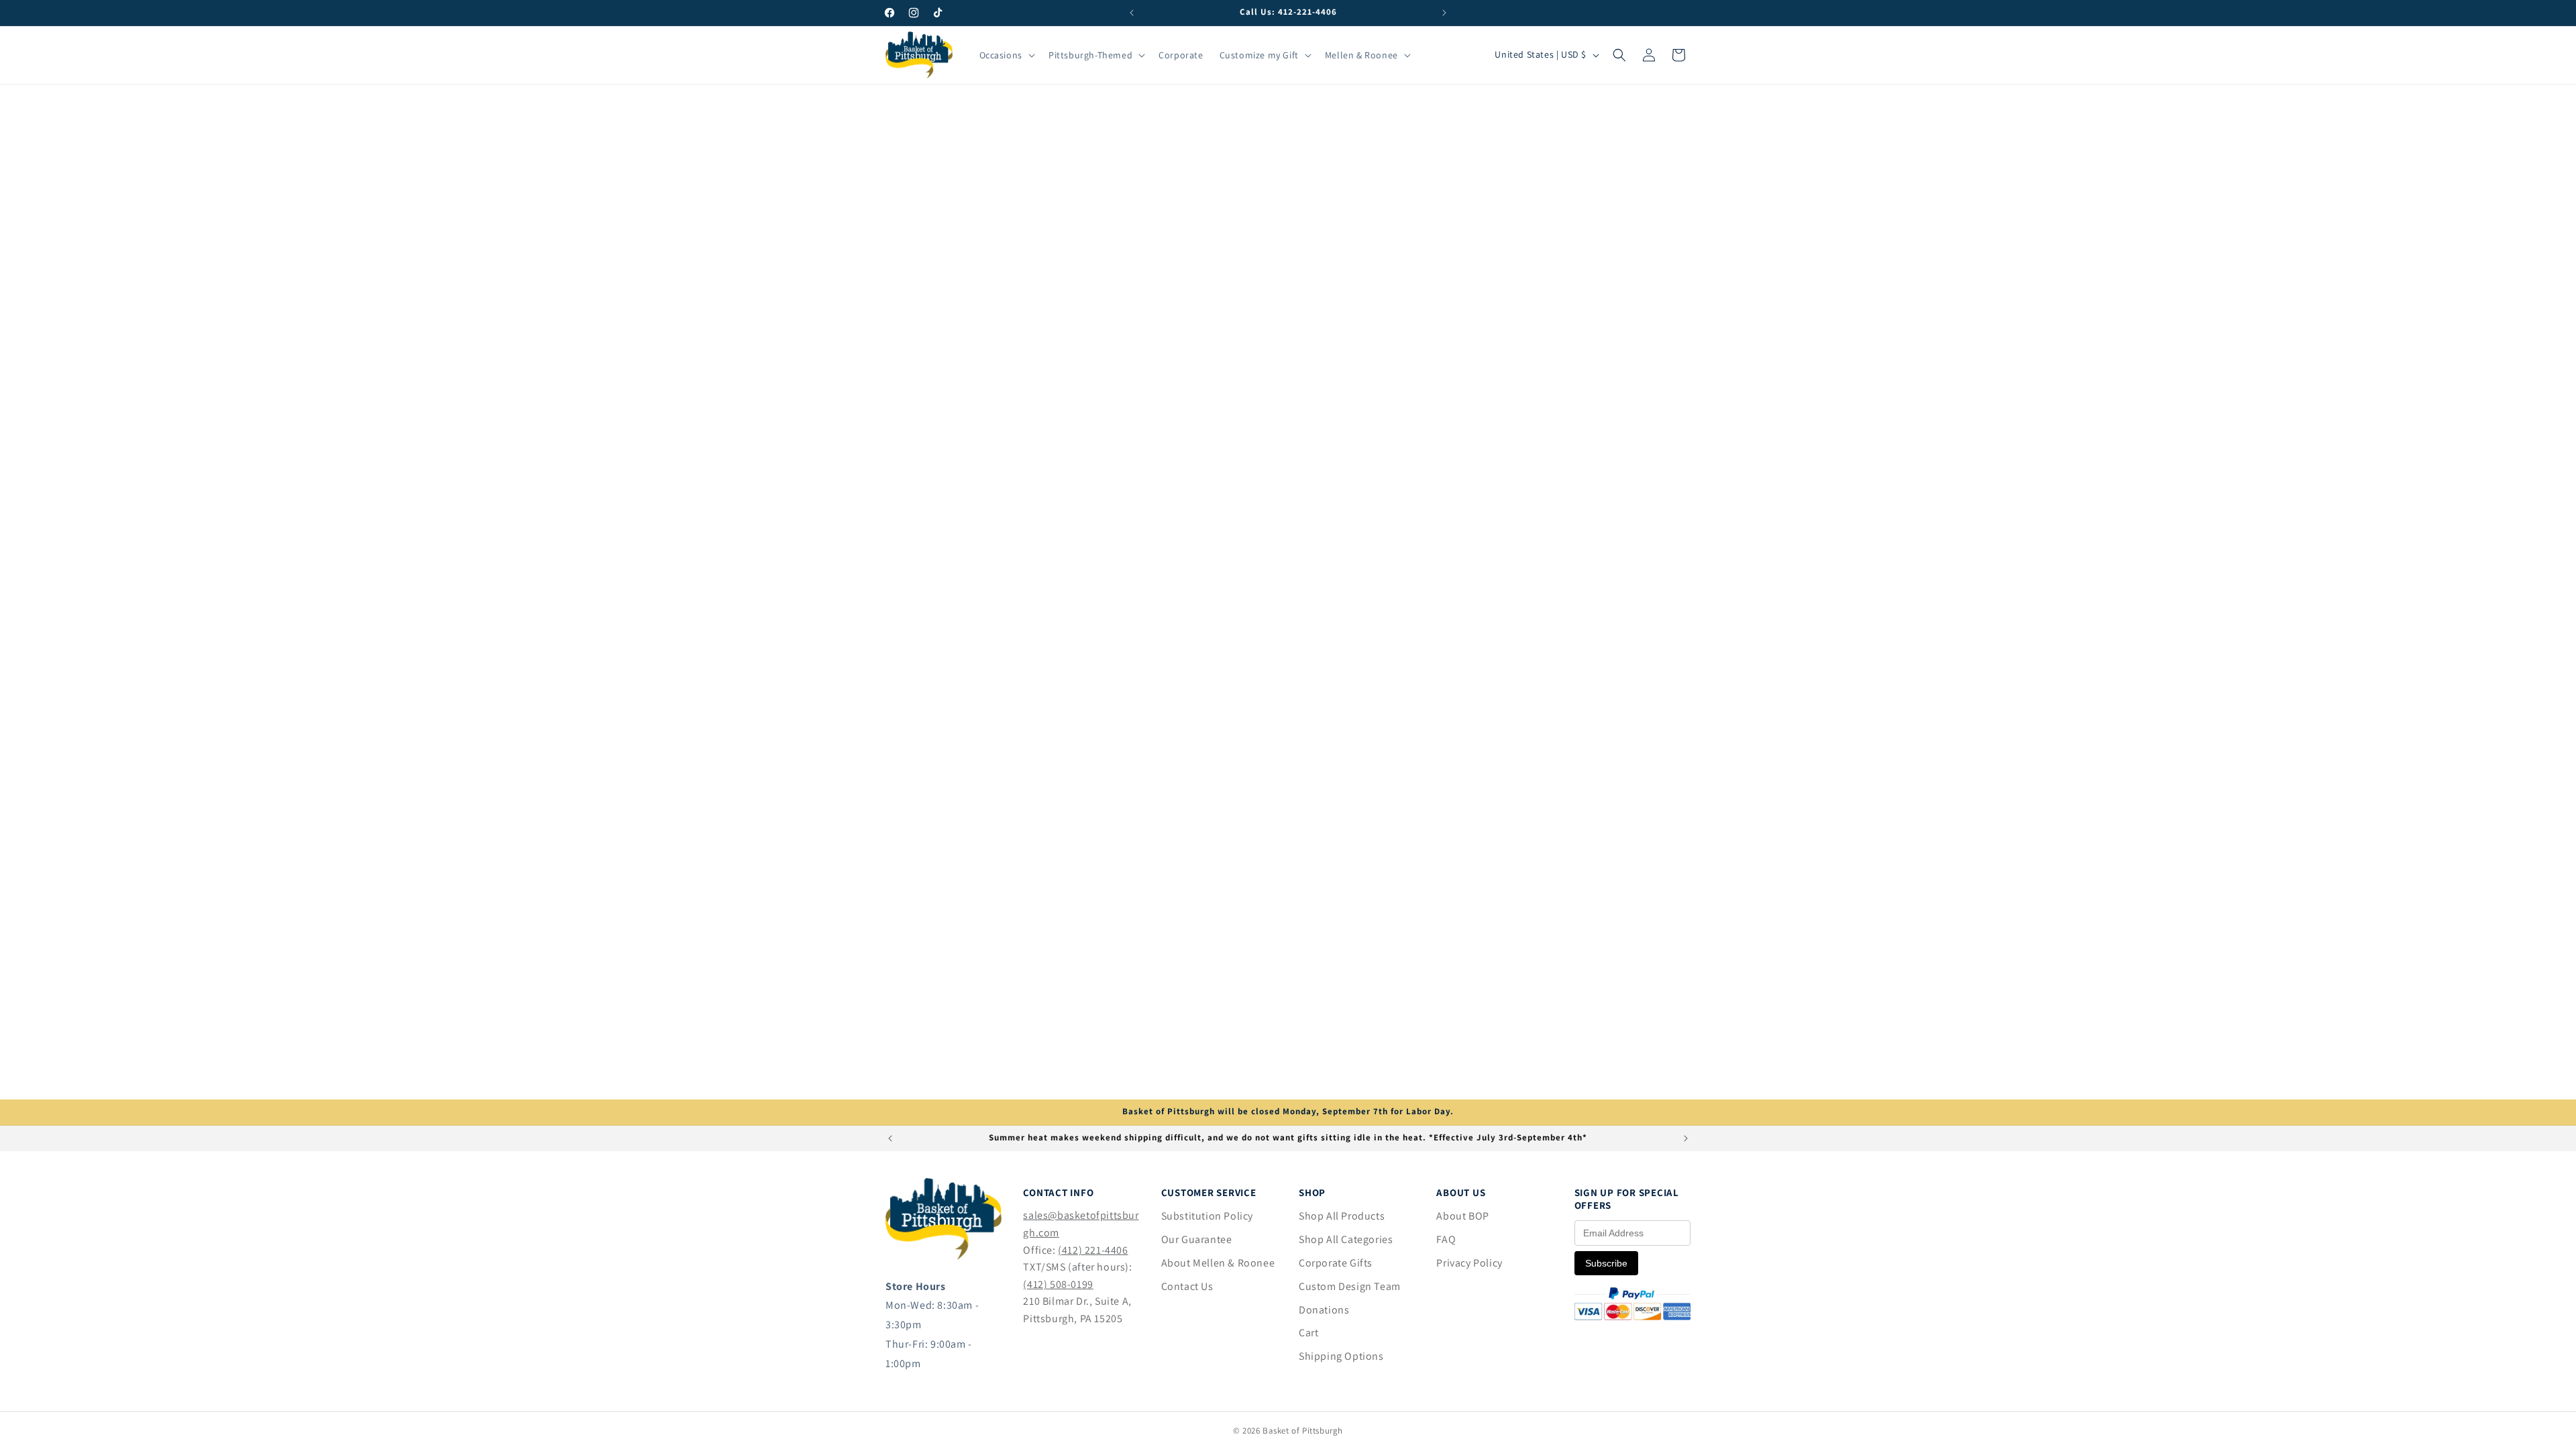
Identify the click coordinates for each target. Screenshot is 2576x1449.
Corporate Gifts (1336, 1263)
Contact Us (1187, 1286)
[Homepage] (944, 1256)
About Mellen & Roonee (1218, 1263)
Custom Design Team (1350, 1286)
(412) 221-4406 (1093, 1250)
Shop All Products (1342, 1216)
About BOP (1462, 1216)
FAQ (1446, 1239)
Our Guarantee (1197, 1239)
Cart (1308, 1333)
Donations (1324, 1310)
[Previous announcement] (1132, 13)
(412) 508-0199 (1058, 1284)
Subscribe (1606, 1263)
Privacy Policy (1469, 1263)
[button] (1006, 55)
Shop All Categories (1346, 1239)
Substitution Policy (1207, 1216)
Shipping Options (1341, 1356)
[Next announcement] (1444, 13)
